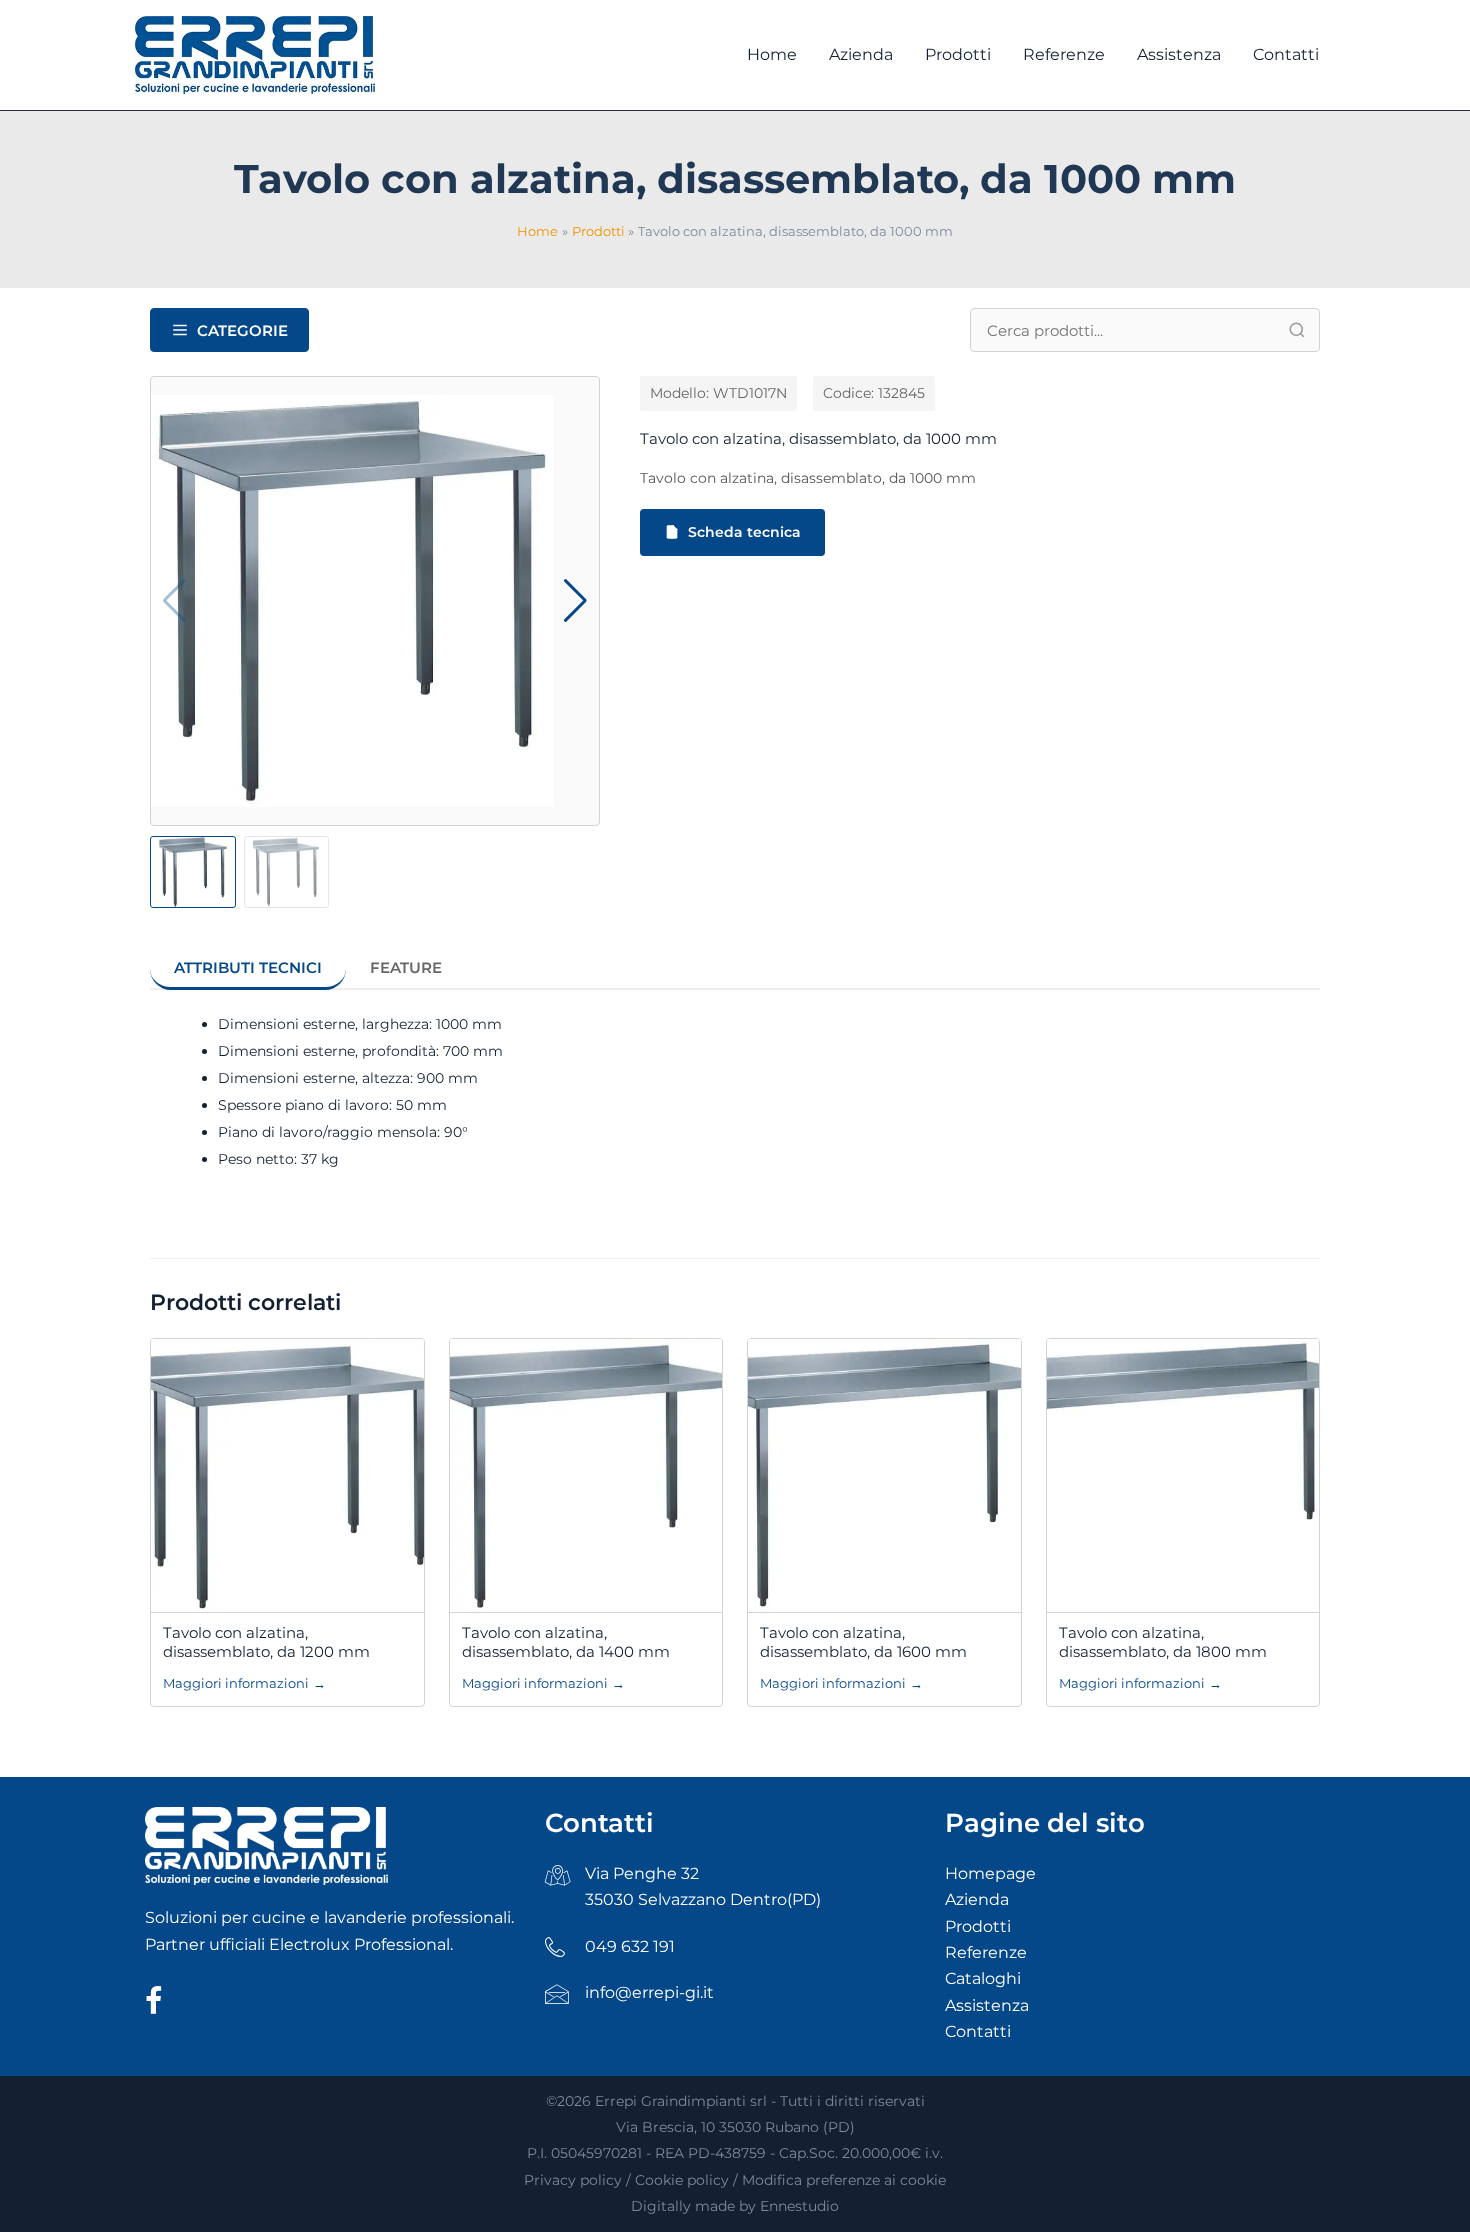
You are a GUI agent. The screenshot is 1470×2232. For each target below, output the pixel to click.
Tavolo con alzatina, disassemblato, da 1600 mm (863, 1642)
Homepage (990, 1873)
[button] (575, 601)
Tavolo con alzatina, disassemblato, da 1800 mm (1163, 1642)
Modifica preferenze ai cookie (844, 2180)
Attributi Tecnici (248, 967)
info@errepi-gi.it (649, 1992)
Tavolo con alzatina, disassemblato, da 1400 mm (566, 1642)
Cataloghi (983, 1978)
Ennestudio (799, 2206)
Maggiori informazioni (244, 1683)
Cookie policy (682, 2180)
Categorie (242, 330)
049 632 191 (630, 1946)
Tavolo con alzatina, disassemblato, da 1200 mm (266, 1642)
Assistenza (987, 2005)
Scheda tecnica (744, 532)
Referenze (986, 1952)
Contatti (978, 2031)
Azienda (977, 1899)
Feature (406, 967)
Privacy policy (573, 2180)
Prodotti (978, 1926)
